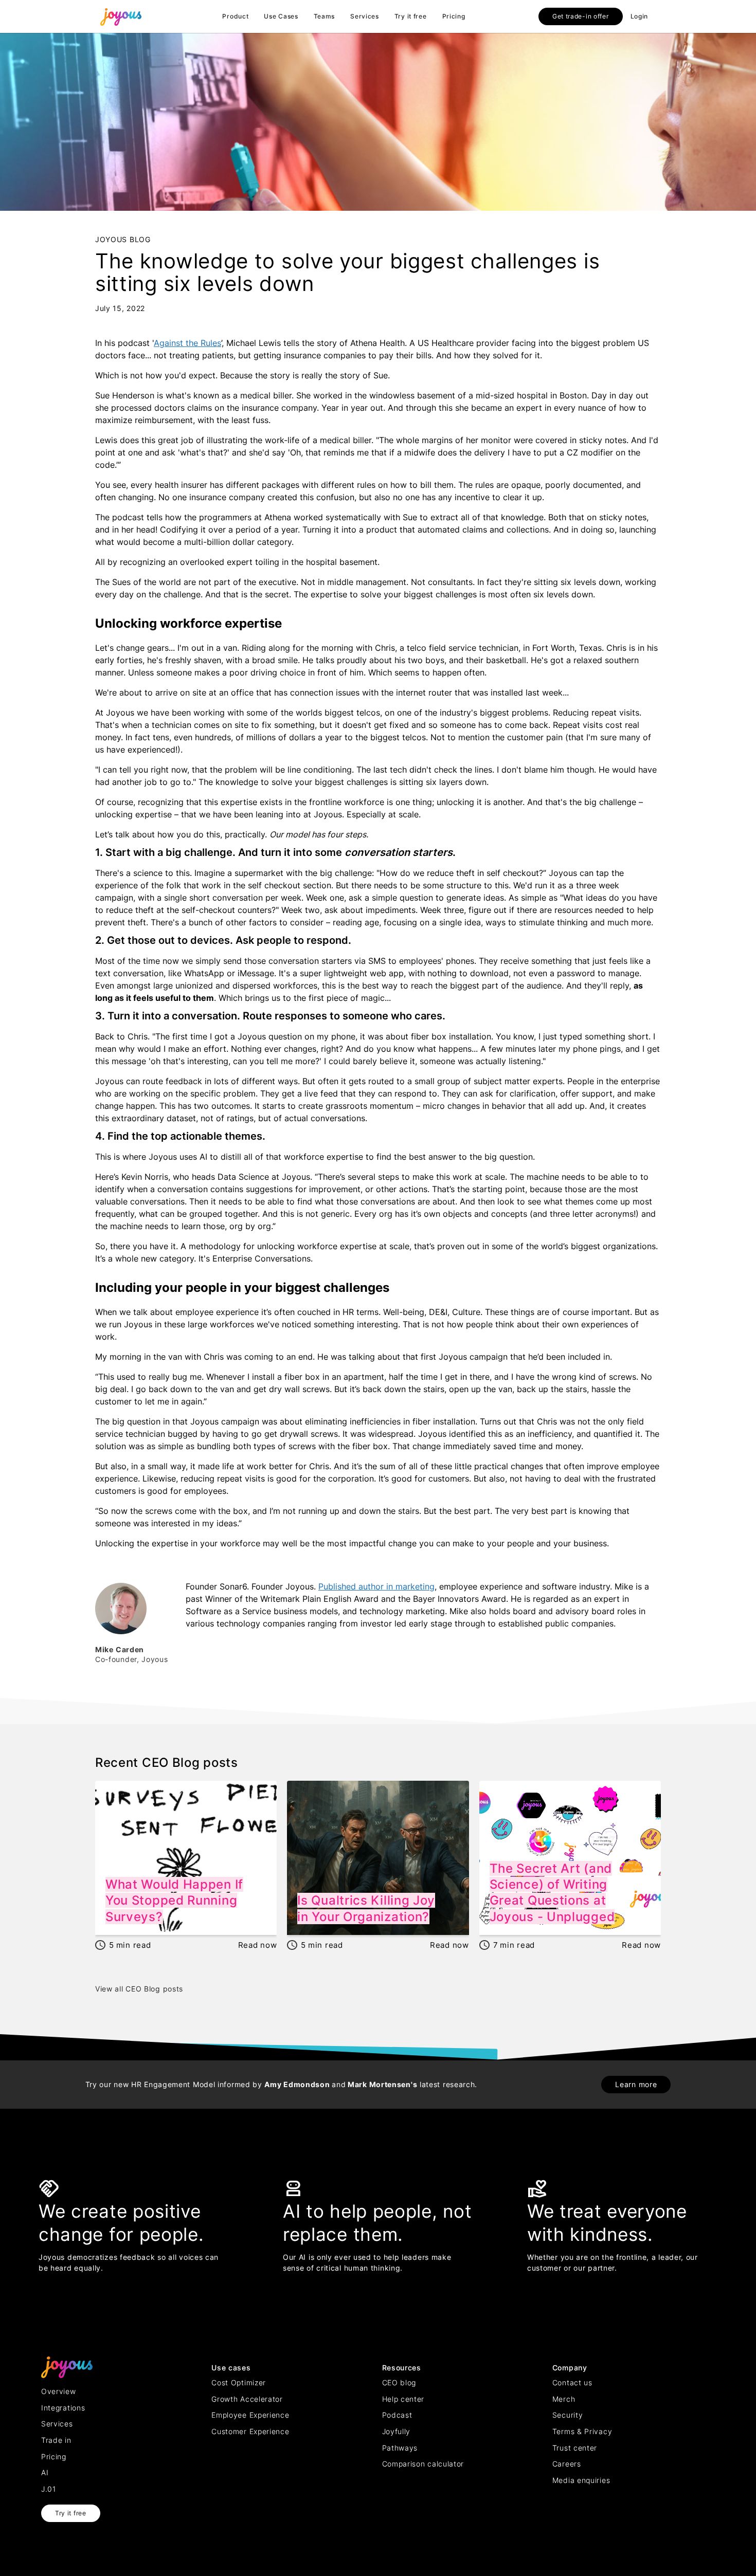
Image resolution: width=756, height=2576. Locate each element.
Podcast (397, 2415)
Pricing (454, 16)
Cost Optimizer (239, 2382)
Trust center (575, 2448)
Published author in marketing (376, 1586)
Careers (567, 2464)
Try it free (411, 16)
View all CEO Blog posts (139, 1989)
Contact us (572, 2382)
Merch (564, 2399)
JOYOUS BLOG (123, 239)
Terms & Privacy (582, 2431)
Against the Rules (187, 343)
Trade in (56, 2440)
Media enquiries (581, 2480)
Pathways (400, 2448)
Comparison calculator (423, 2464)
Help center (403, 2399)
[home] (121, 16)
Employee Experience (250, 2415)
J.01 (49, 2489)
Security (568, 2415)
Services (365, 16)
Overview (59, 2391)
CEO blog (399, 2382)
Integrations (63, 2408)
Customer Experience (250, 2431)
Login (640, 16)
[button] (235, 16)
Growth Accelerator (247, 2399)
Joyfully (397, 2431)
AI (45, 2472)
